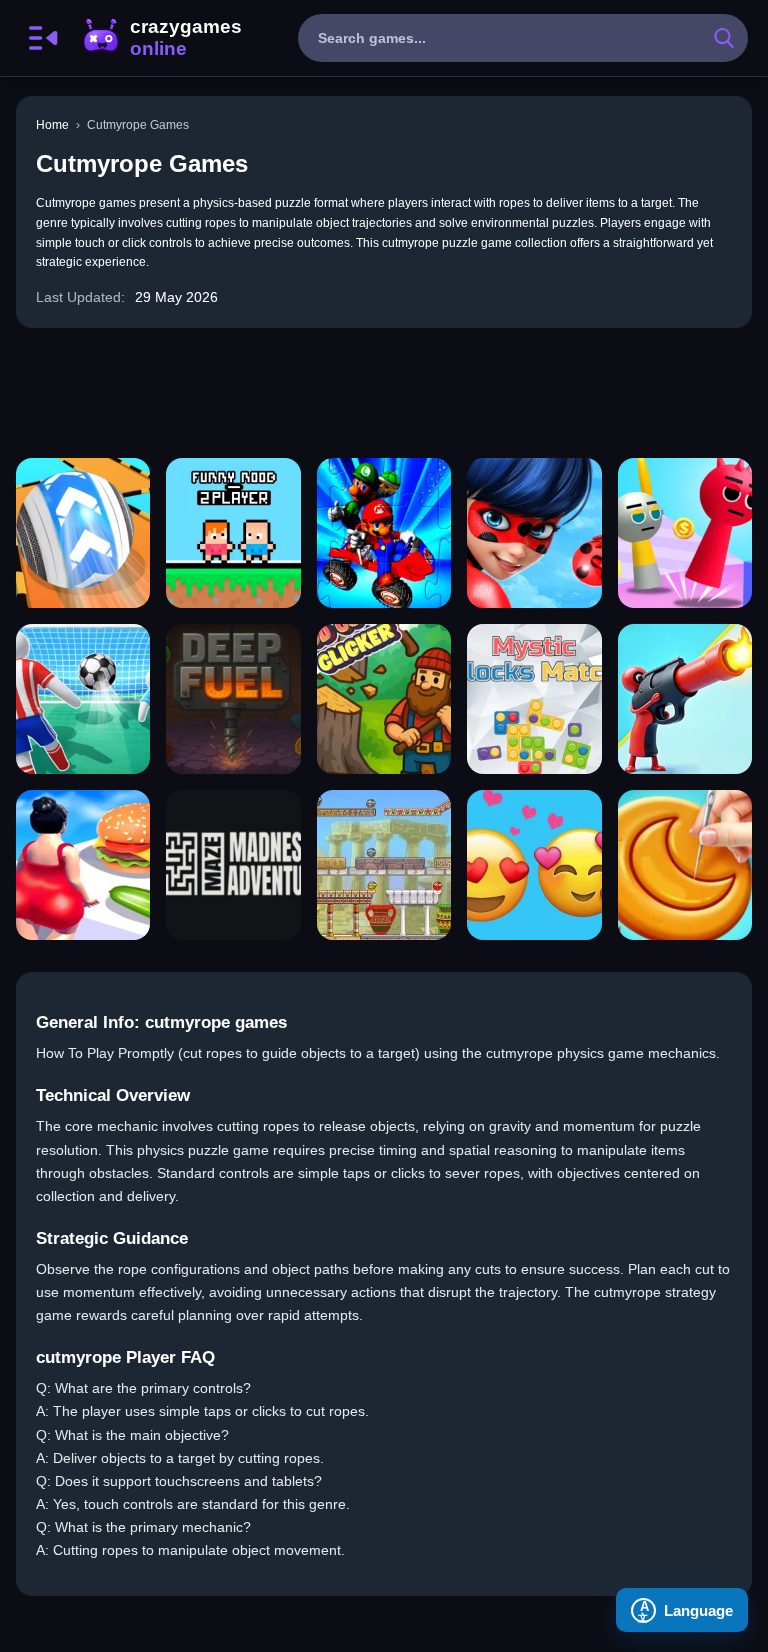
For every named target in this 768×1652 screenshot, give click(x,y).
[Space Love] (534, 865)
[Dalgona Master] (685, 865)
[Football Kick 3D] (83, 699)
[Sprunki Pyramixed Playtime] (685, 533)
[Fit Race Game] (83, 865)
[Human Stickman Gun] (685, 699)
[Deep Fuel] (233, 699)
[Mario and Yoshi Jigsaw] (384, 533)
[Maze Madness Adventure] (233, 865)
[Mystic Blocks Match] (534, 699)
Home (52, 125)
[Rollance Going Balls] (83, 533)
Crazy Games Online (161, 38)
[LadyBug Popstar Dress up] (534, 533)
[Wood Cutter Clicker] (384, 699)
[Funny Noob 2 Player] (233, 533)
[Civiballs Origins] (384, 865)
